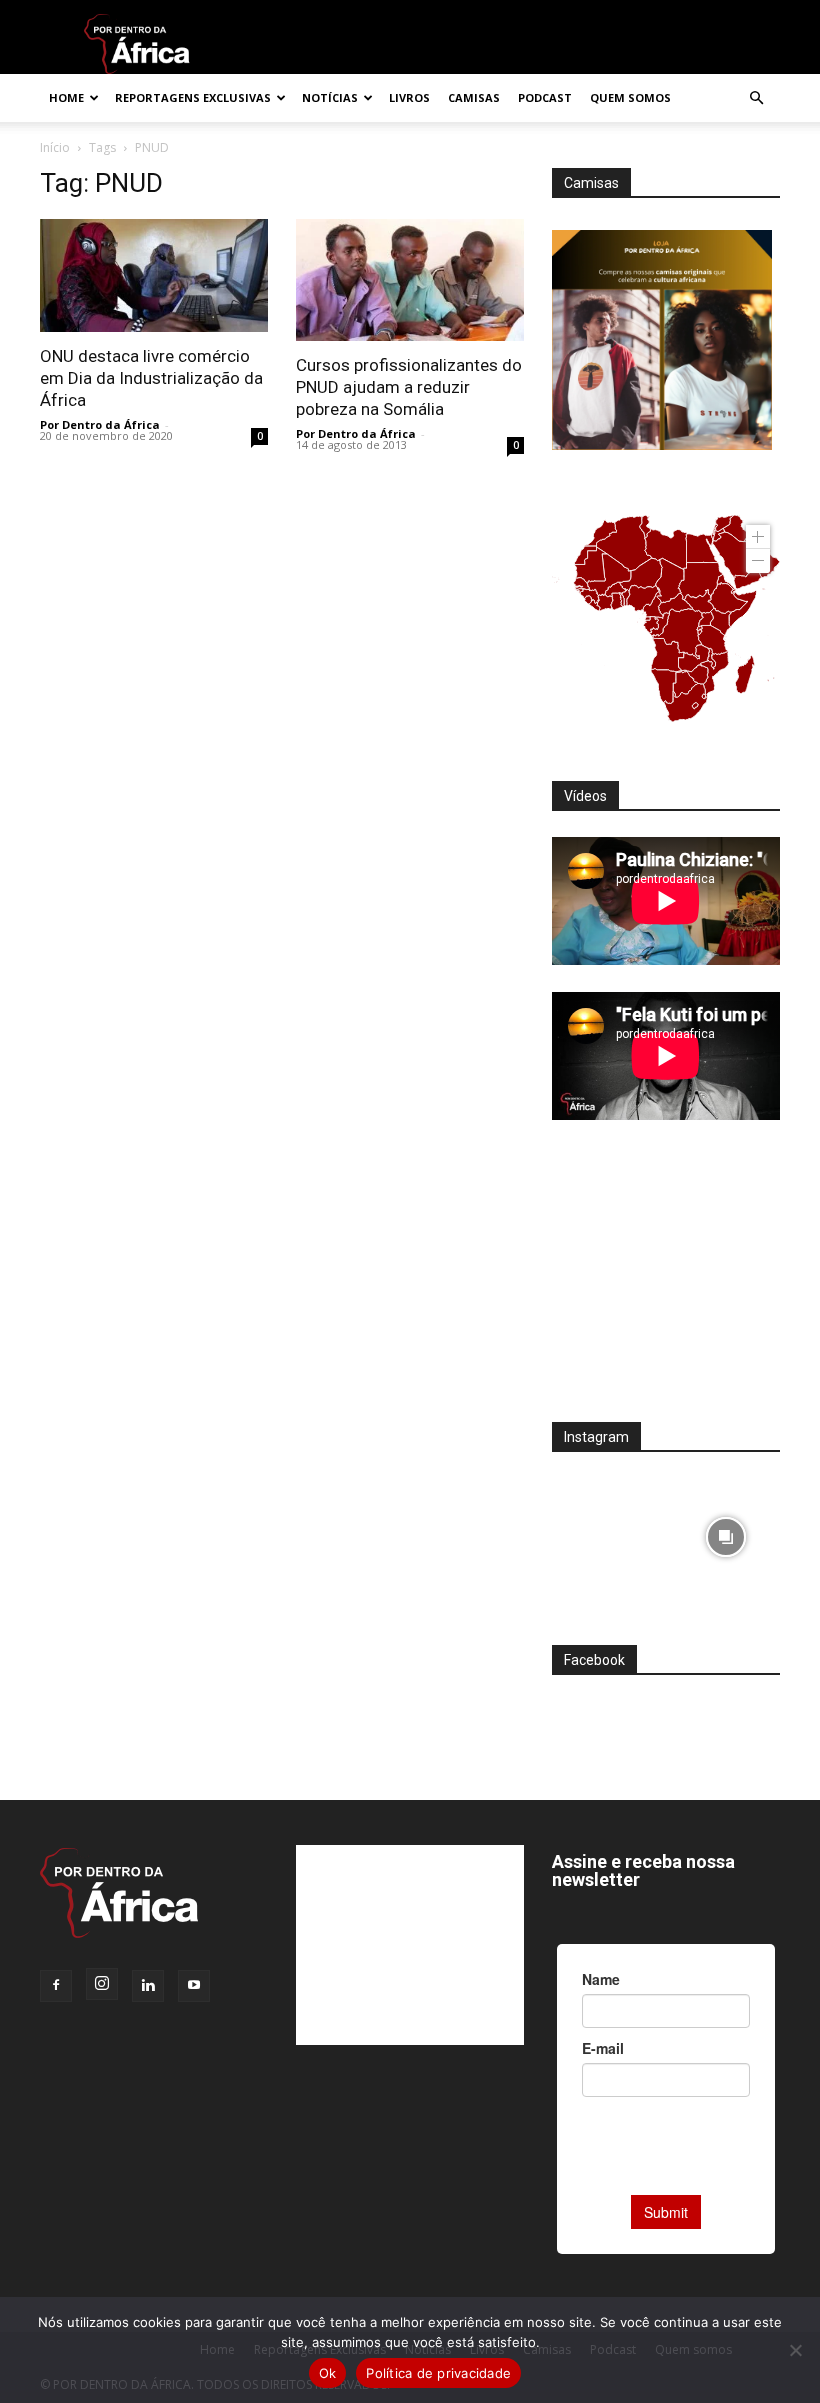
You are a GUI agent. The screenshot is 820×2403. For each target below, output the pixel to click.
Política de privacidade (438, 2373)
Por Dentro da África (100, 424)
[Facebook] (56, 1986)
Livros (409, 97)
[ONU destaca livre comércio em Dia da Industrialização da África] (154, 275)
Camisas (474, 97)
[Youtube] (194, 1986)
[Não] (795, 2350)
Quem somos (630, 97)
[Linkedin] (148, 1986)
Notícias (330, 97)
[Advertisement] (666, 1284)
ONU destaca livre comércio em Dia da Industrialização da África (151, 378)
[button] (756, 98)
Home (66, 97)
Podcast (545, 97)
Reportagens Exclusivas (193, 97)
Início (55, 147)
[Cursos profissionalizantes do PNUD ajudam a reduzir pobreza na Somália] (410, 280)
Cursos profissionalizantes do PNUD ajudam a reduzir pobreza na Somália (409, 387)
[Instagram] (102, 1984)
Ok (328, 2373)
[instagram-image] (606, 1532)
